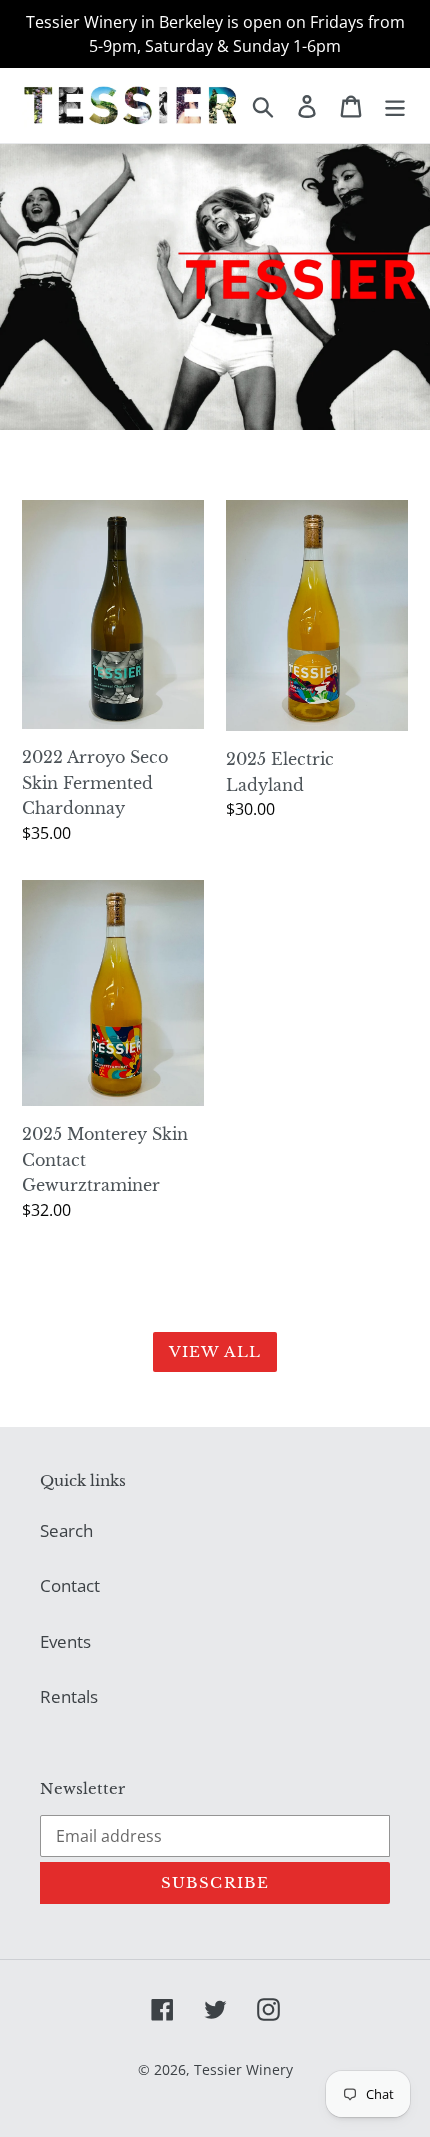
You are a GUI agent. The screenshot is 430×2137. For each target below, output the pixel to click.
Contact (70, 1585)
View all (215, 1351)
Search (66, 1530)
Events (65, 1641)
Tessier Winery (243, 2069)
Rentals (69, 1696)
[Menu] (395, 105)
